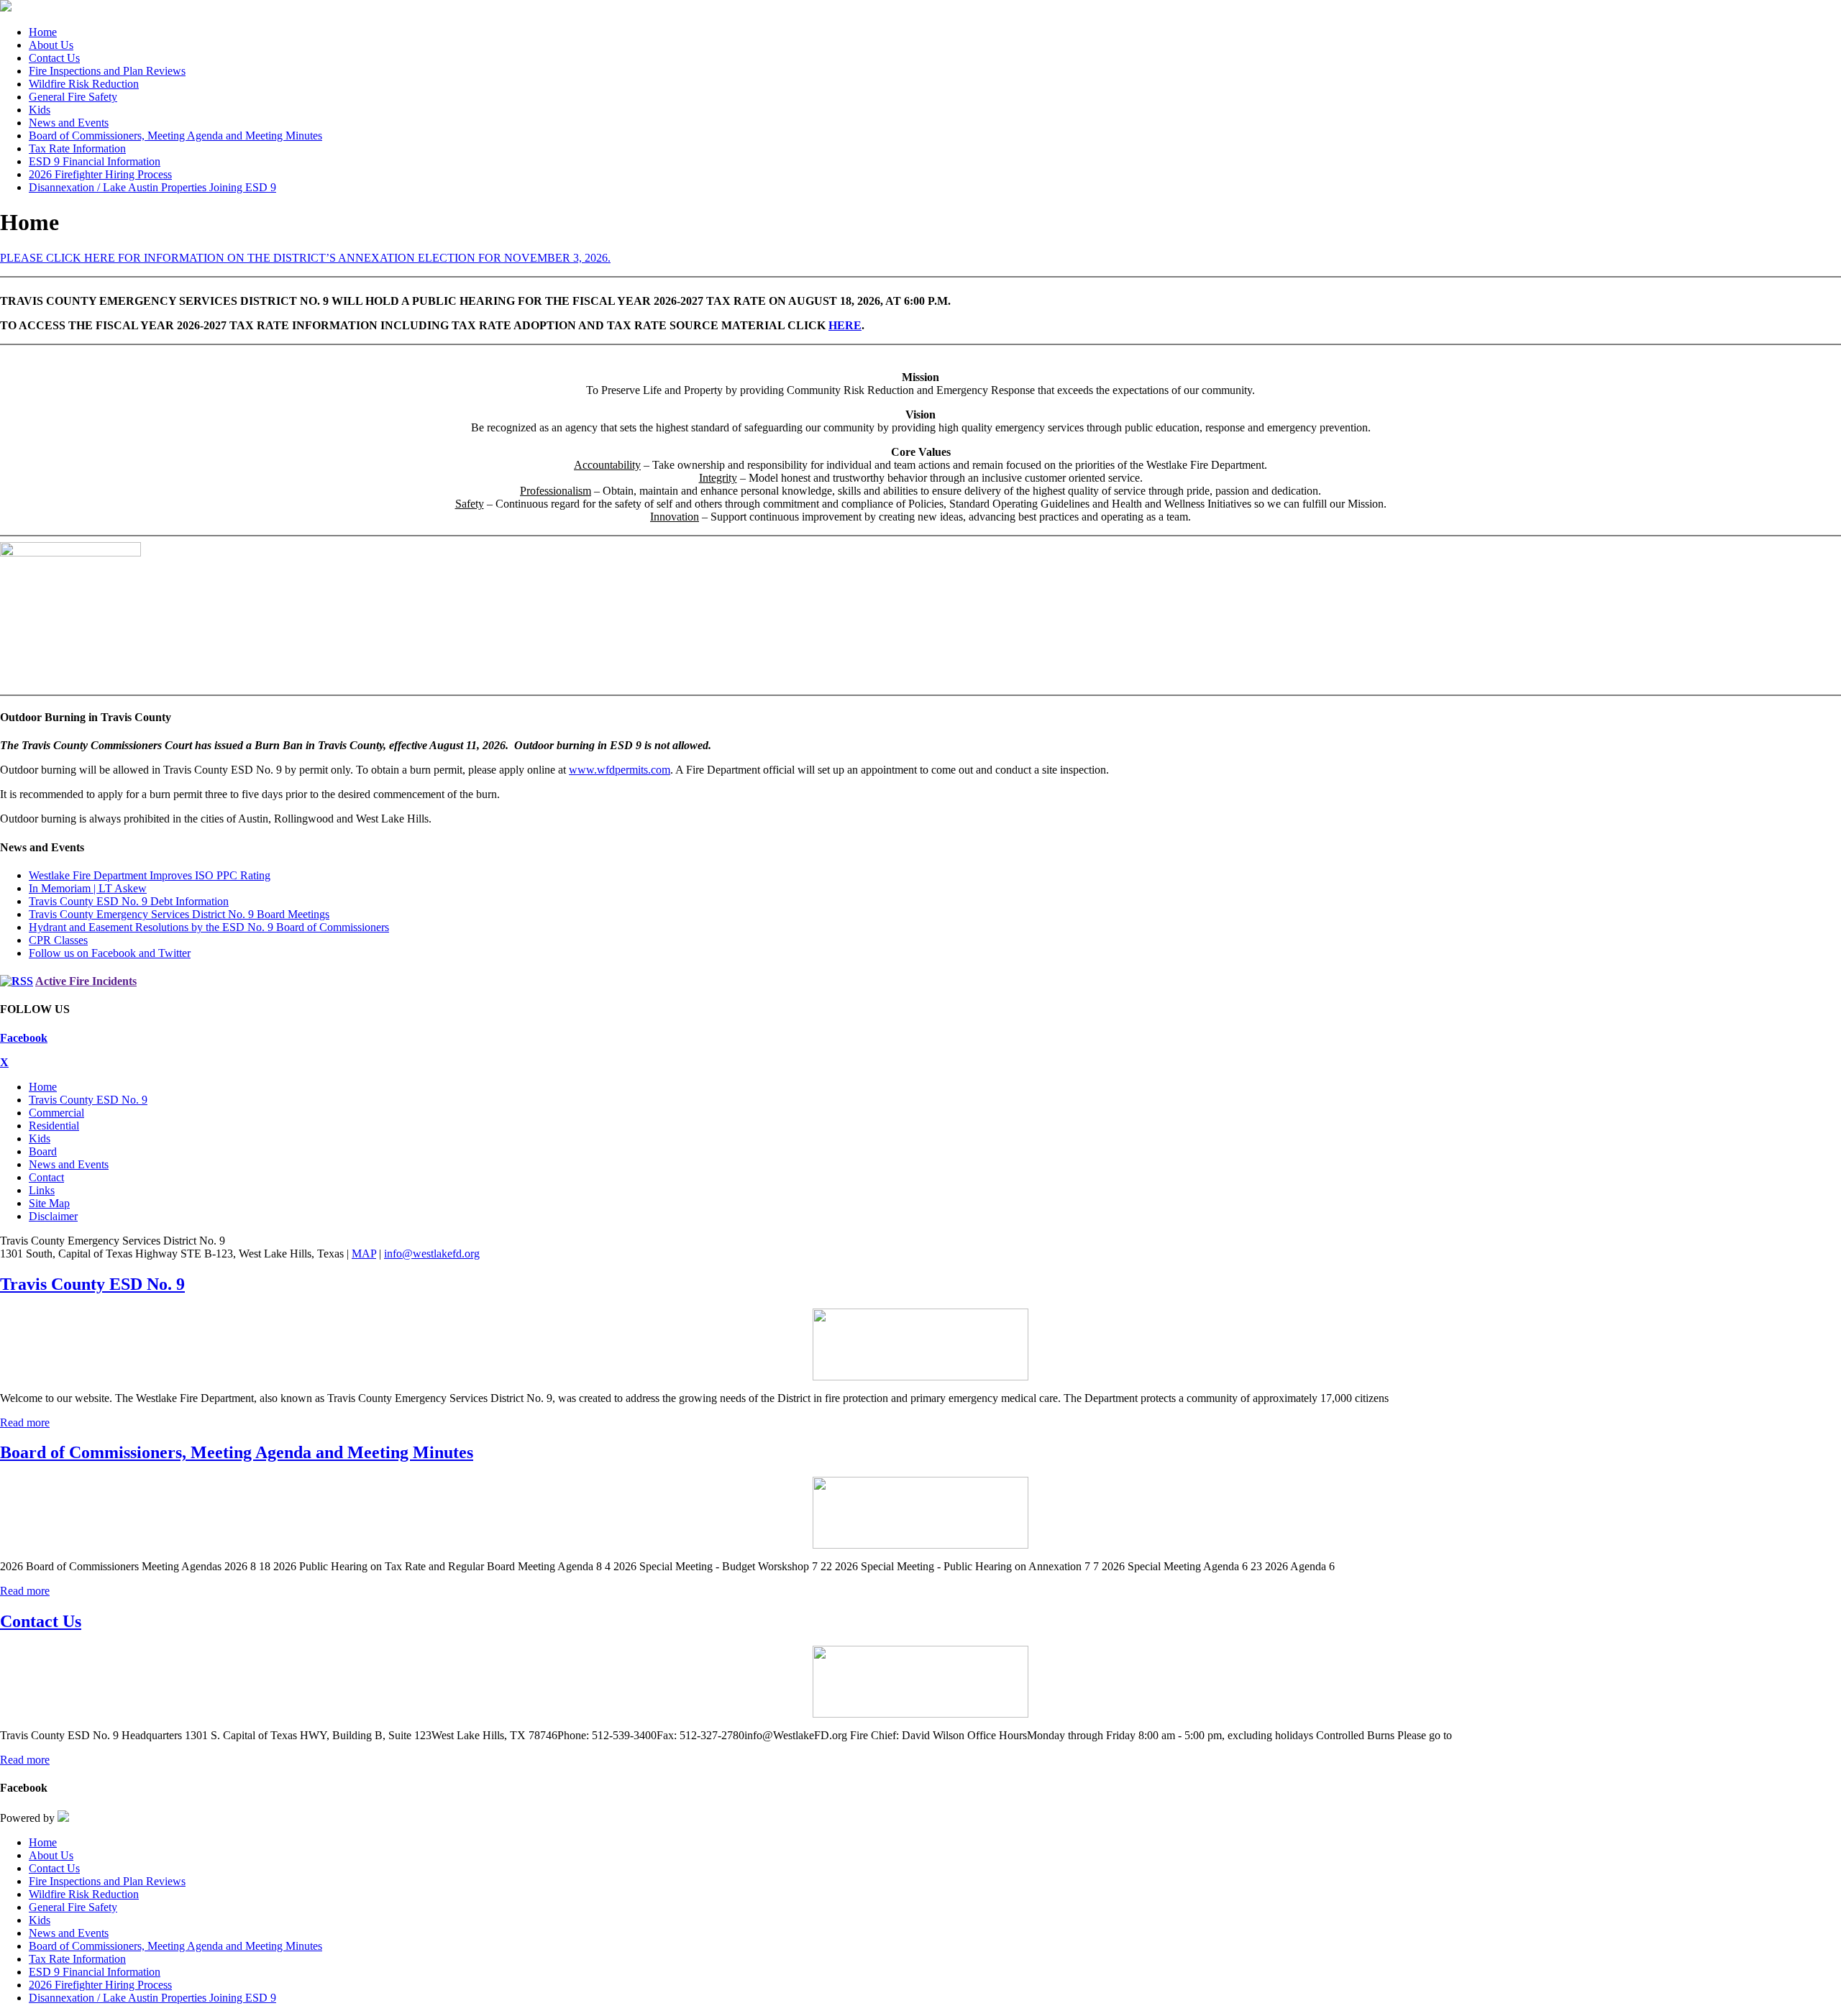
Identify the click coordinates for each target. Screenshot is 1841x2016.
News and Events (69, 1164)
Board (43, 1151)
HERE (845, 325)
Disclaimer (53, 1216)
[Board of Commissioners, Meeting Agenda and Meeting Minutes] (920, 1513)
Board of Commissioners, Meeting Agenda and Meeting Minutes (237, 1452)
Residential (54, 1126)
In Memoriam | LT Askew (88, 888)
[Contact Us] (920, 1682)
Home (43, 1087)
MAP (364, 1254)
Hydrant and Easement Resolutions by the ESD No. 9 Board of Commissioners (209, 927)
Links (42, 1190)
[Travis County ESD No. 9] (920, 1344)
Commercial (56, 1113)
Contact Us (41, 1621)
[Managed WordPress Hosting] (63, 1818)
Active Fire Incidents (86, 981)
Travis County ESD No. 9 (88, 1100)
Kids (40, 1138)
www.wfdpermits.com (620, 770)
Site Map (49, 1203)
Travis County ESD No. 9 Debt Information (129, 901)
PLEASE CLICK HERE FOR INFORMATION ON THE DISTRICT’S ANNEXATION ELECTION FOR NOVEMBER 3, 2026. (305, 258)
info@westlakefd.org (432, 1254)
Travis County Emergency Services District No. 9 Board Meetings (179, 914)
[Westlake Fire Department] (6, 8)
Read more (25, 1422)
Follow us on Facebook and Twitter (110, 953)
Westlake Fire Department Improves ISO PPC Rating (150, 875)
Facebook (24, 1038)
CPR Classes (58, 940)
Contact (46, 1177)
